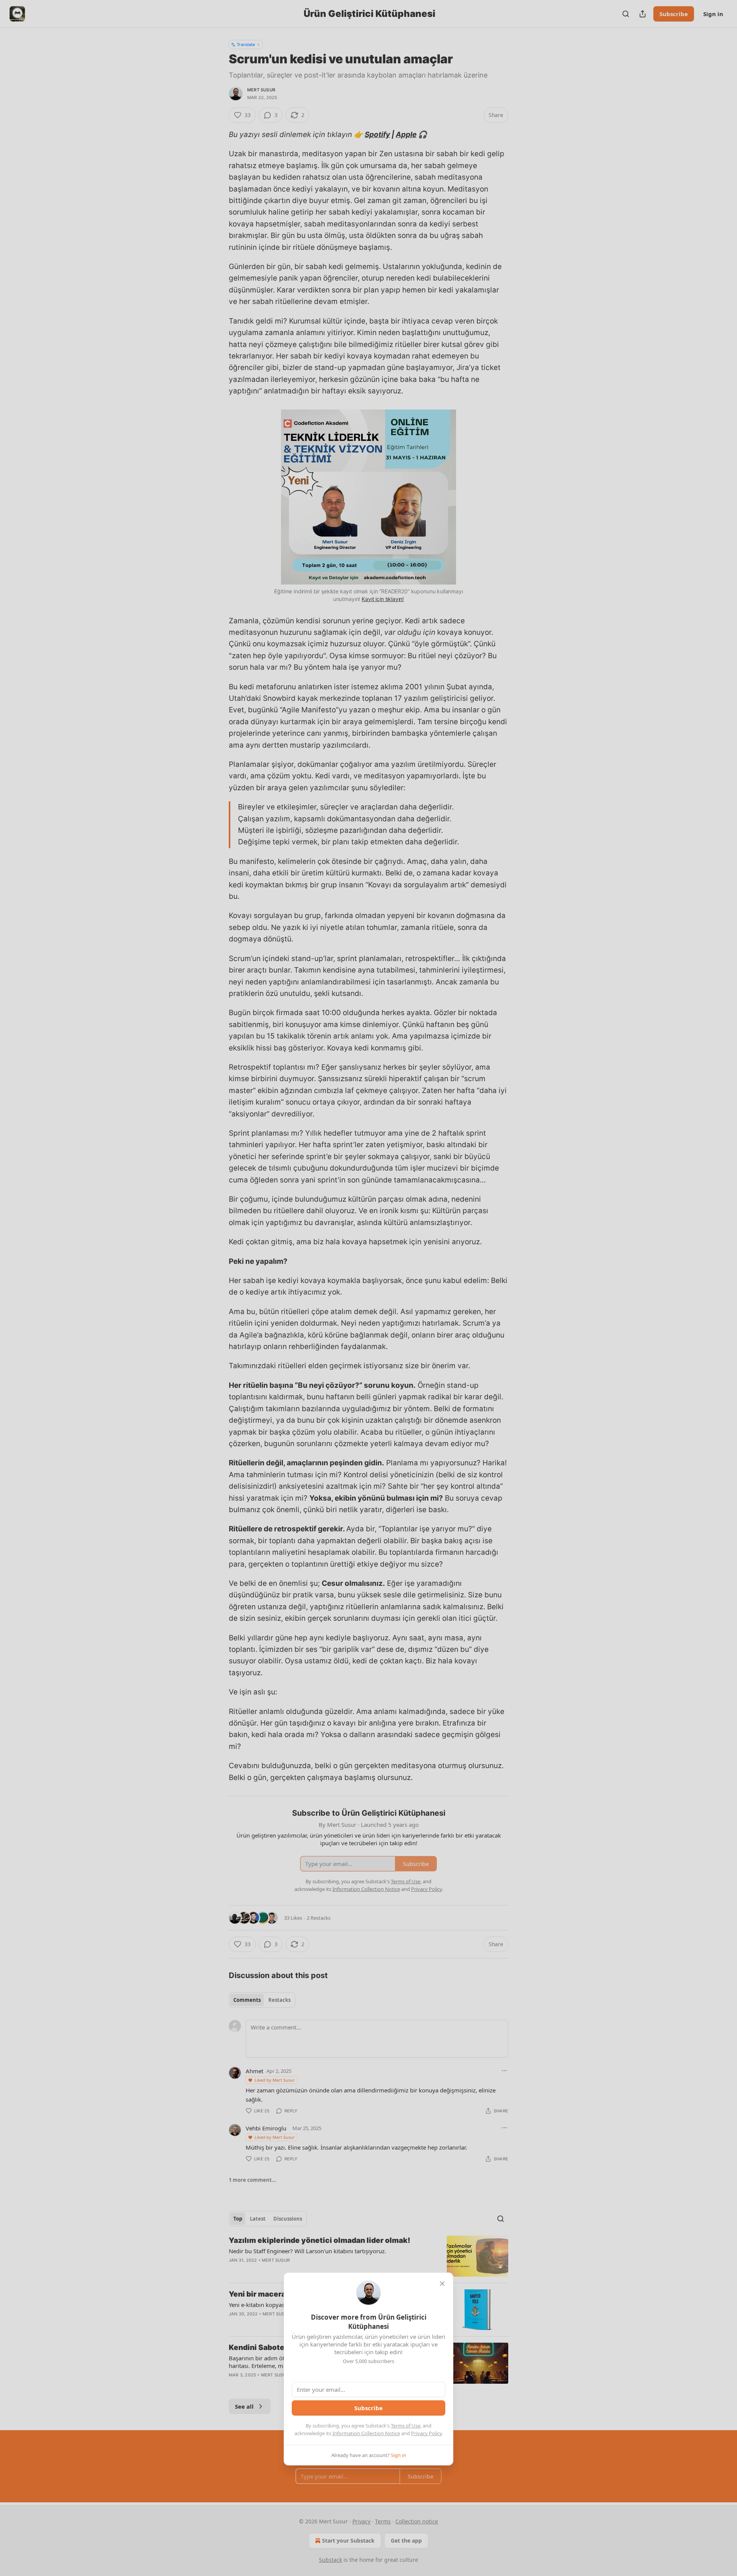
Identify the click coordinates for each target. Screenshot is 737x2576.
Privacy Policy (426, 2433)
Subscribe (368, 2408)
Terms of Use (406, 2426)
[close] (442, 2284)
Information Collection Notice (366, 2433)
